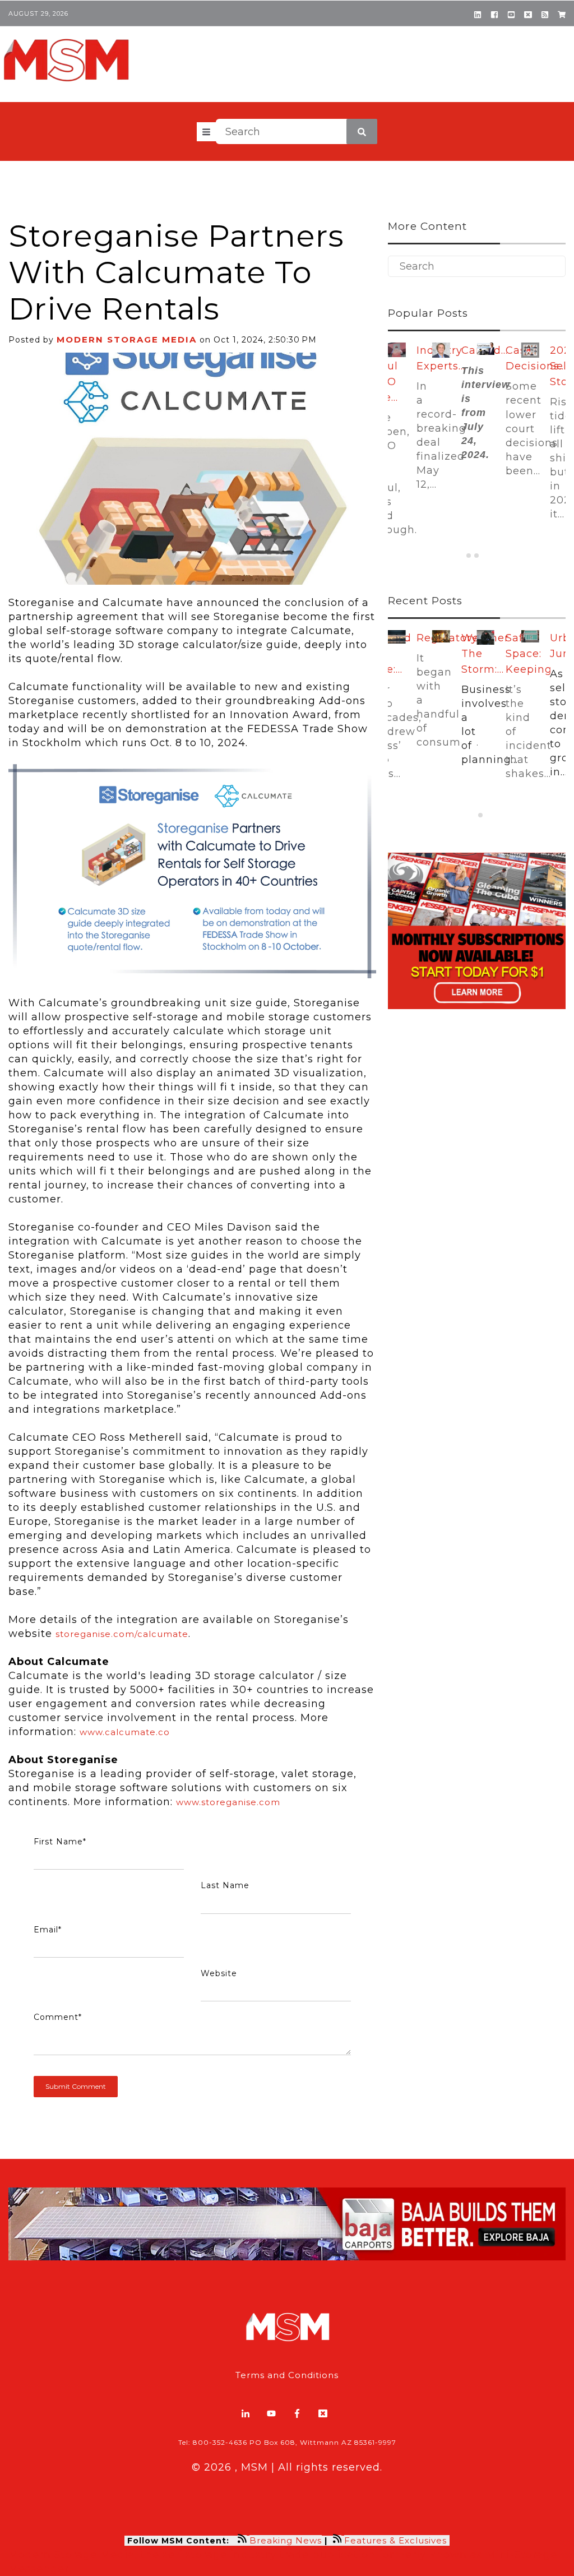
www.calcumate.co (125, 1732)
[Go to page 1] (469, 556)
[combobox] (297, 131)
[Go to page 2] (476, 556)
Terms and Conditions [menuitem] (287, 2375)
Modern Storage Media (127, 339)
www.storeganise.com (228, 1802)
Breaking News (286, 2540)
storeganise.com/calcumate (122, 1634)
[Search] (362, 131)
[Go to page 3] (484, 556)
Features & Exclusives (397, 2540)
